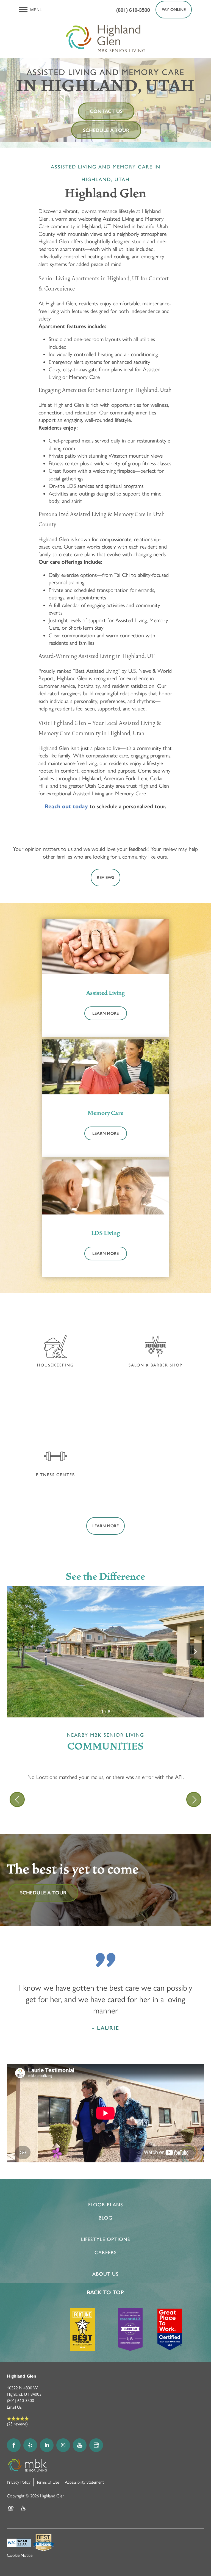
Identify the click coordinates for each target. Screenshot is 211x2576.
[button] (174, 10)
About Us (105, 2274)
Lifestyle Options (106, 2239)
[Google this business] (96, 2445)
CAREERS (106, 2253)
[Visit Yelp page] (30, 2445)
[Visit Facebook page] (14, 2445)
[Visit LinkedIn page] (47, 2445)
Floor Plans (106, 2205)
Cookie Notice (20, 2555)
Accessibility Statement (84, 2482)
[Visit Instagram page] (63, 2445)
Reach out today (66, 806)
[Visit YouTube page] (80, 2445)
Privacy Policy (19, 2482)
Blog (105, 2218)
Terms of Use (48, 2482)
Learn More (105, 1013)
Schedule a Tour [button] (106, 130)
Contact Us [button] (106, 111)
